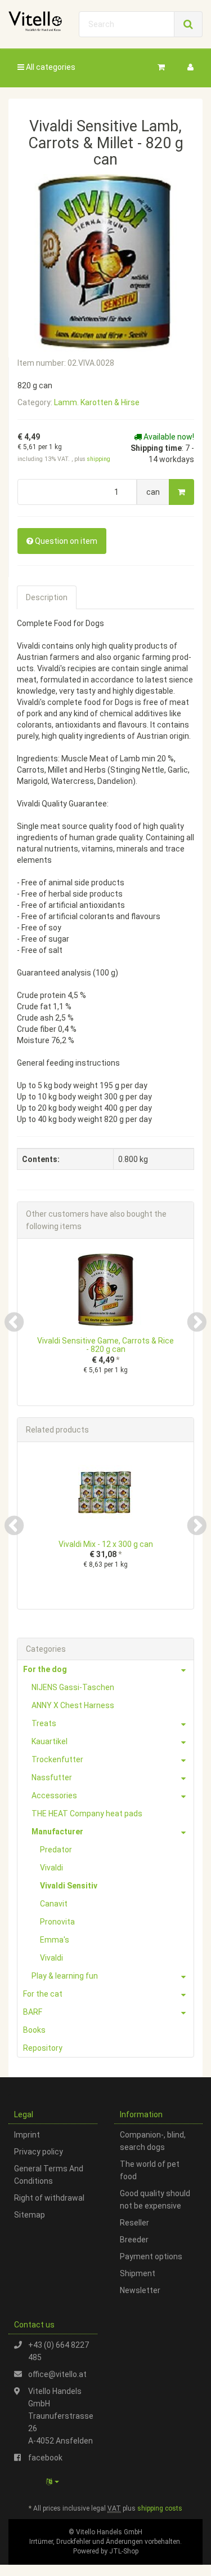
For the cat (43, 1994)
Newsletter (140, 2290)
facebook (45, 2458)
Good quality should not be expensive (155, 2200)
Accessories (54, 1795)
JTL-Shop (124, 2551)
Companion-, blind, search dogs (153, 2141)
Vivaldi (51, 1868)
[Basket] (161, 67)
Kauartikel (50, 1741)
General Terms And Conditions (49, 2175)
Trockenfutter (57, 1759)
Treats (44, 1723)
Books (34, 2030)
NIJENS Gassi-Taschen (73, 1687)
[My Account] (190, 67)
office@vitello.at (57, 2374)
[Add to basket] (181, 492)
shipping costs (160, 2508)
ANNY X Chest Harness (73, 1705)
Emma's (55, 1940)
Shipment (138, 2273)
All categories (50, 67)
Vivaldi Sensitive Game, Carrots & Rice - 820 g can (105, 1345)
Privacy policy (39, 2152)
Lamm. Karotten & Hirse (97, 402)
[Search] (188, 24)
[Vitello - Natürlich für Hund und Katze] (35, 21)
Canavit (54, 1904)
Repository (43, 2048)
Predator (56, 1850)
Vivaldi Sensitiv (69, 1886)
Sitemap (30, 2215)
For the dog (45, 1669)
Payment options (151, 2256)
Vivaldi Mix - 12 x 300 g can (106, 1544)
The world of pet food (150, 2170)
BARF (33, 2012)
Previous (14, 1322)
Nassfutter (52, 1777)
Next (197, 1322)
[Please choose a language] (53, 2482)
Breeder (134, 2240)
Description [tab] (47, 597)
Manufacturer (57, 1832)
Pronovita (57, 1922)
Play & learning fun (65, 1976)
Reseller (134, 2223)
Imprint (27, 2135)
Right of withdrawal (49, 2198)
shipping (99, 459)
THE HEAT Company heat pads (87, 1814)
